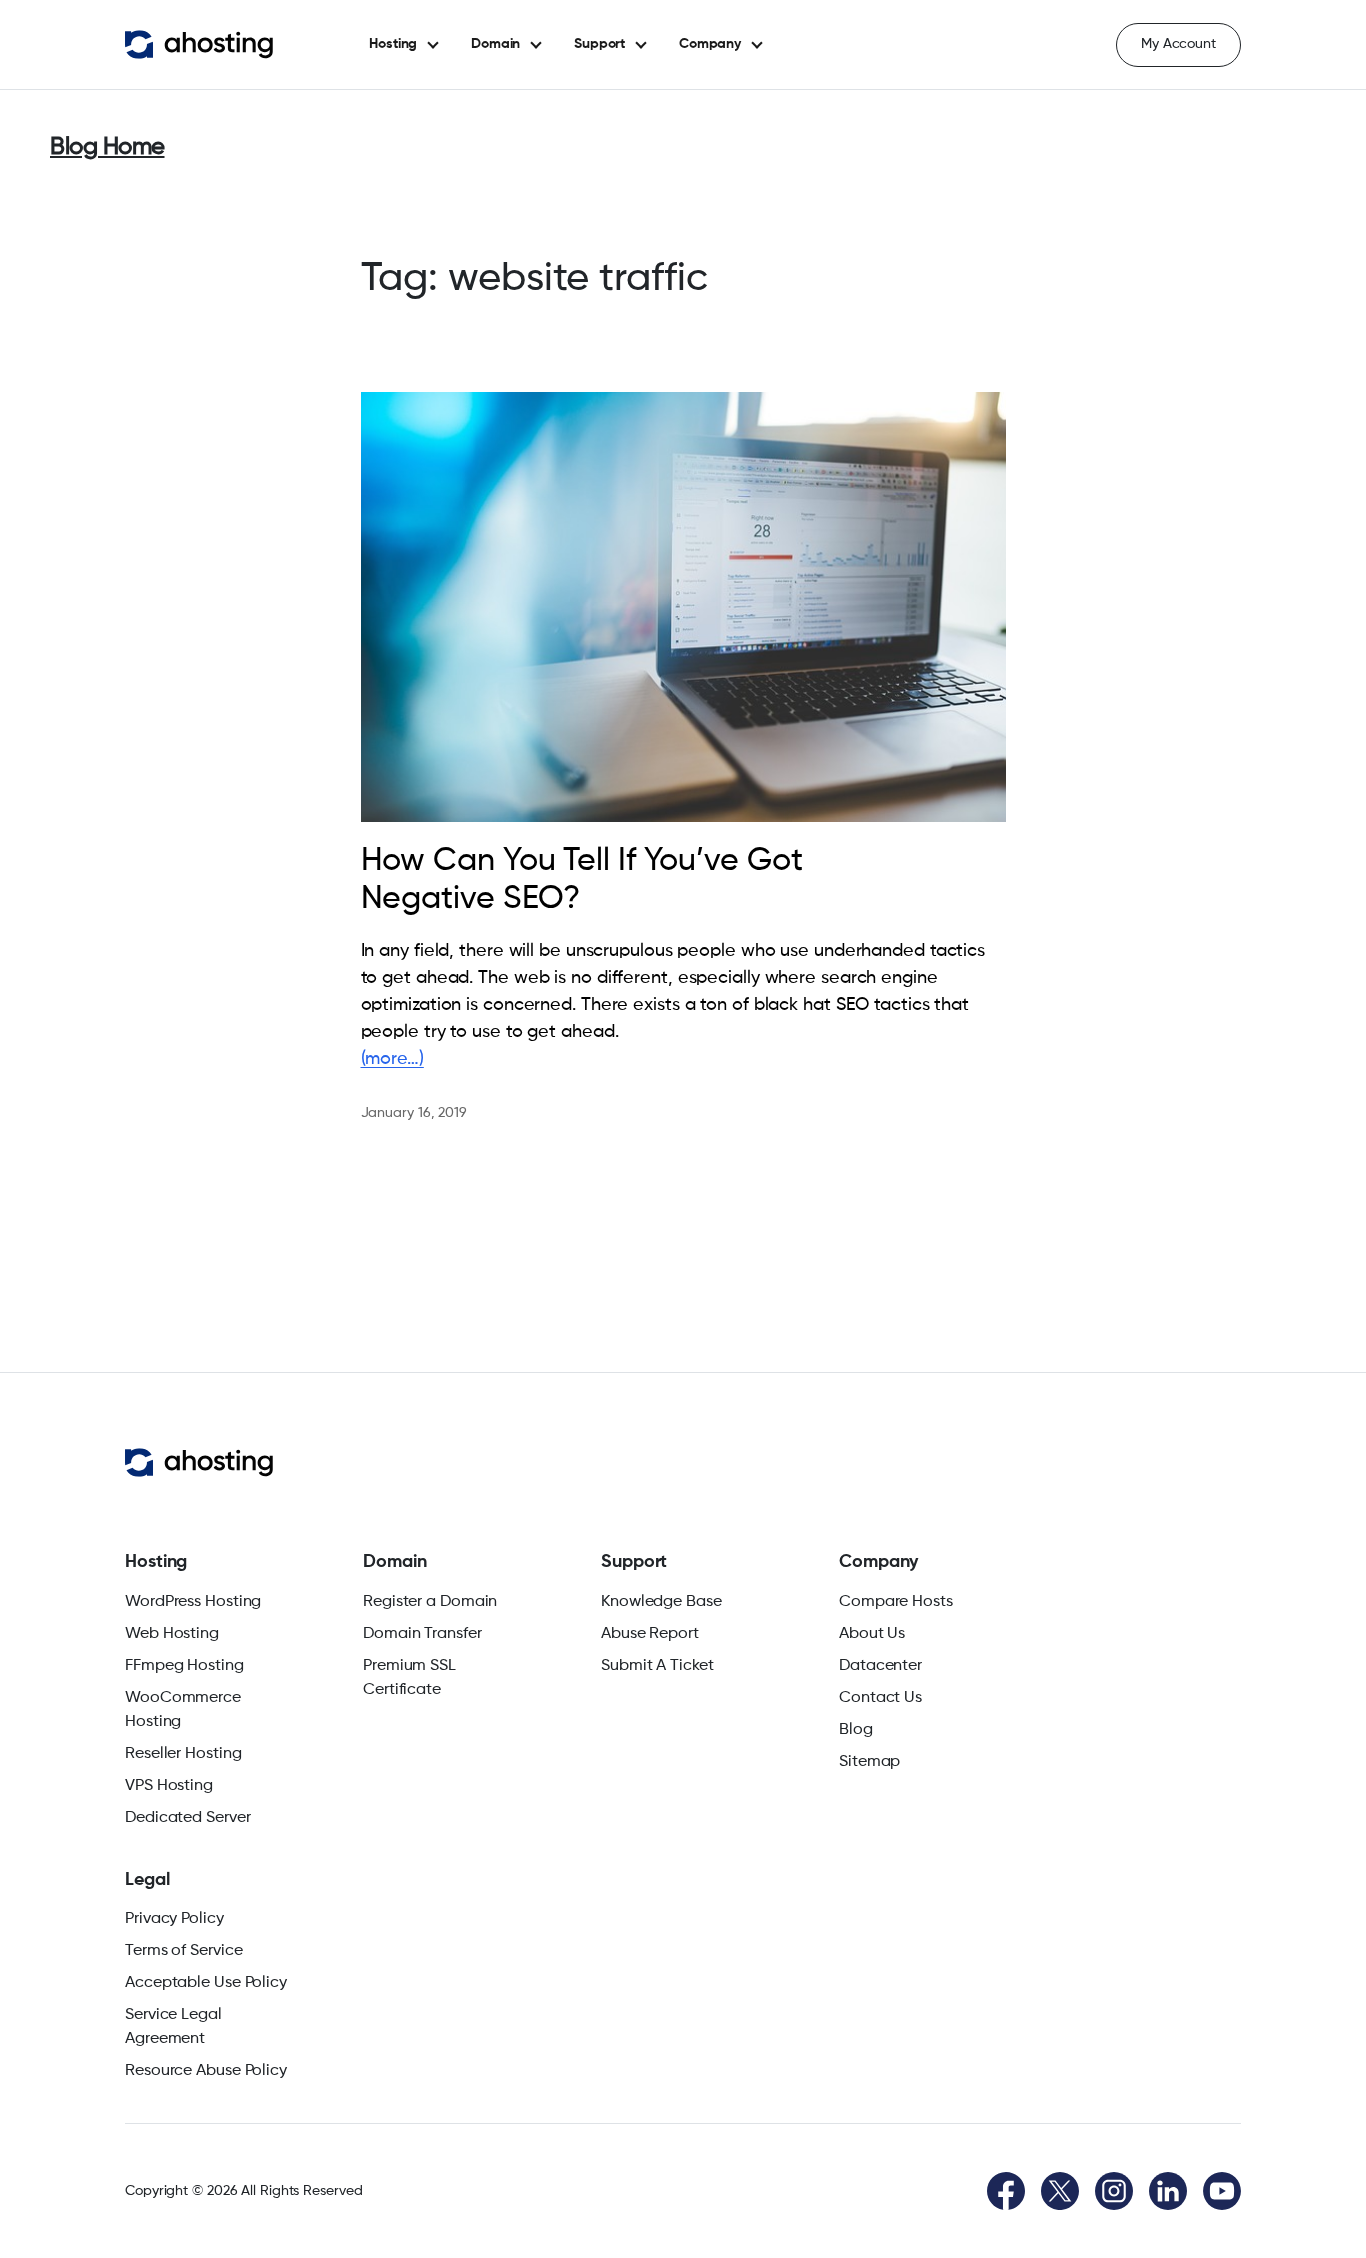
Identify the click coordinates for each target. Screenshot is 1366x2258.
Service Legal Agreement (173, 2027)
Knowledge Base (661, 1602)
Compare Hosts (896, 1602)
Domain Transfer (422, 1634)
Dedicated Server (187, 1818)
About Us (872, 1634)
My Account (1178, 44)
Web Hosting (172, 1634)
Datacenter (880, 1666)
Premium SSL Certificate (409, 1678)
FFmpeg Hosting (184, 1666)
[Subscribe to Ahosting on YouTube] (1222, 2191)
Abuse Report (650, 1634)
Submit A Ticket (657, 1666)
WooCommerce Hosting (183, 1710)
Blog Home (107, 147)
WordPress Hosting (193, 1602)
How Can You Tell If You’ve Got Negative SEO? (582, 880)
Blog (856, 1730)
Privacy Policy (174, 1919)
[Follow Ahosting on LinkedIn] (1168, 2191)
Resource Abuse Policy (206, 2071)
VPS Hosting (169, 1786)
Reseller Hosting (183, 1754)
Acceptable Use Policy (206, 1983)
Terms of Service (183, 1951)
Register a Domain (430, 1602)
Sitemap (869, 1762)
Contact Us (880, 1698)
